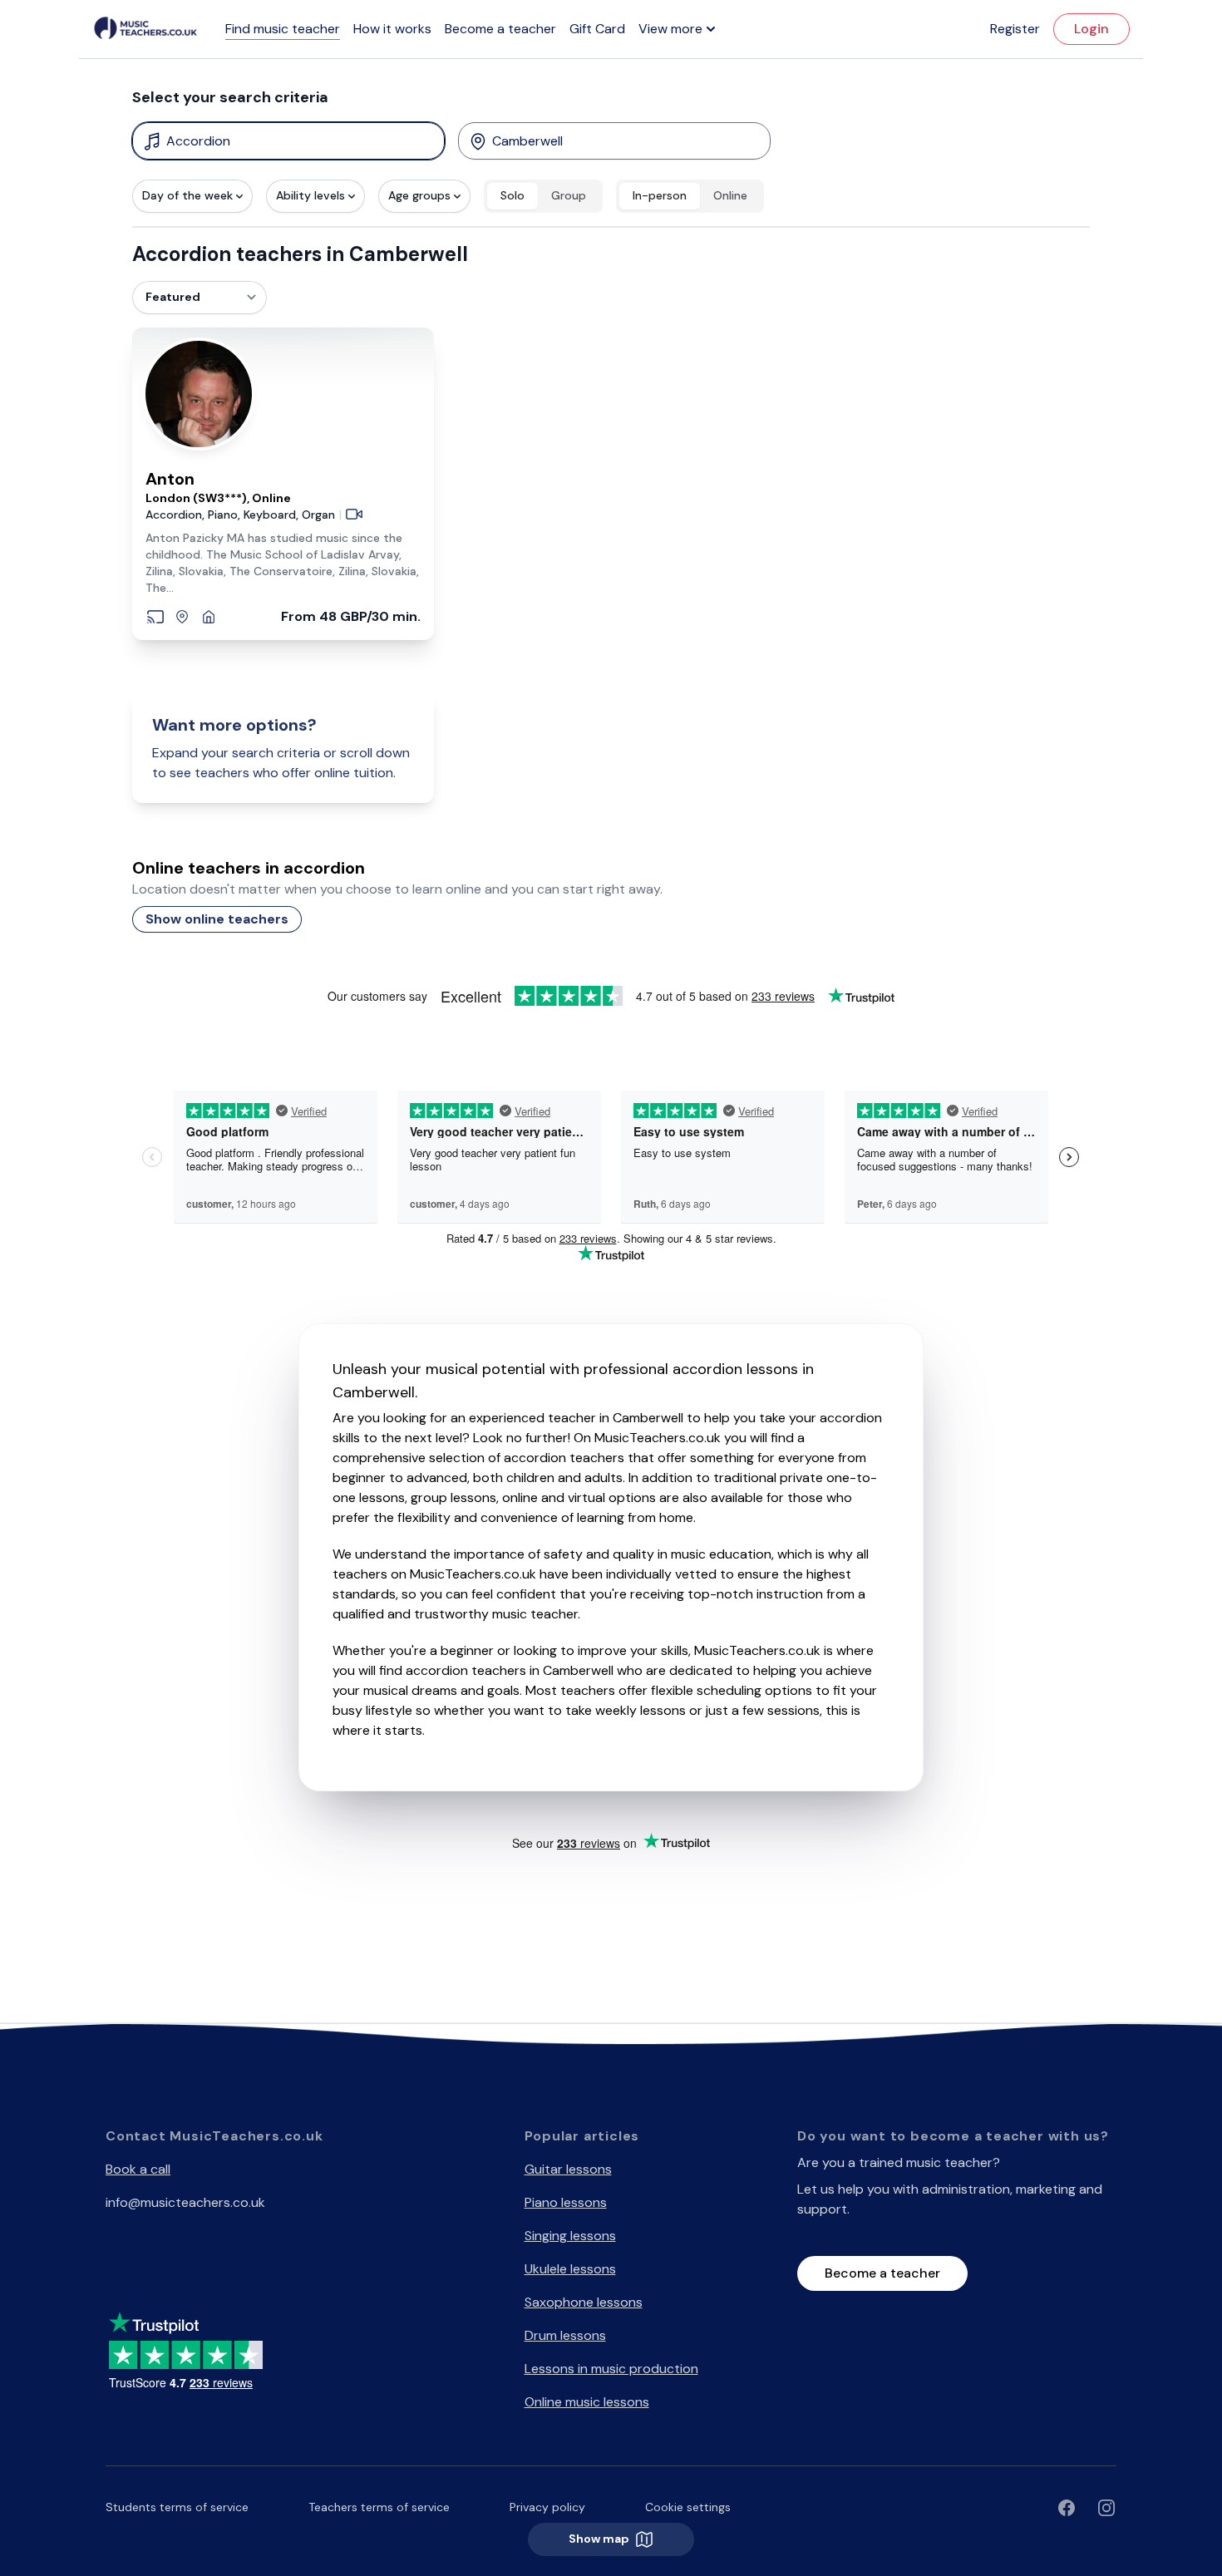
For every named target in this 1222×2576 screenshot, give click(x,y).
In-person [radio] (660, 195)
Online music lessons (587, 2402)
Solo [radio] (512, 195)
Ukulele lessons (570, 2269)
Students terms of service (177, 2507)
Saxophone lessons (584, 2302)
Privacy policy (547, 2507)
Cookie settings (688, 2507)
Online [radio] (730, 195)
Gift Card (597, 29)
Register (1015, 29)
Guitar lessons (568, 2169)
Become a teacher (500, 29)
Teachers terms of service (379, 2507)
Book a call (138, 2169)
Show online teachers (217, 919)
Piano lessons (566, 2202)
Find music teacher (283, 29)
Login (1091, 29)
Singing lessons (570, 2236)
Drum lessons (565, 2335)
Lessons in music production (611, 2369)
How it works (392, 29)
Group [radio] (569, 195)
